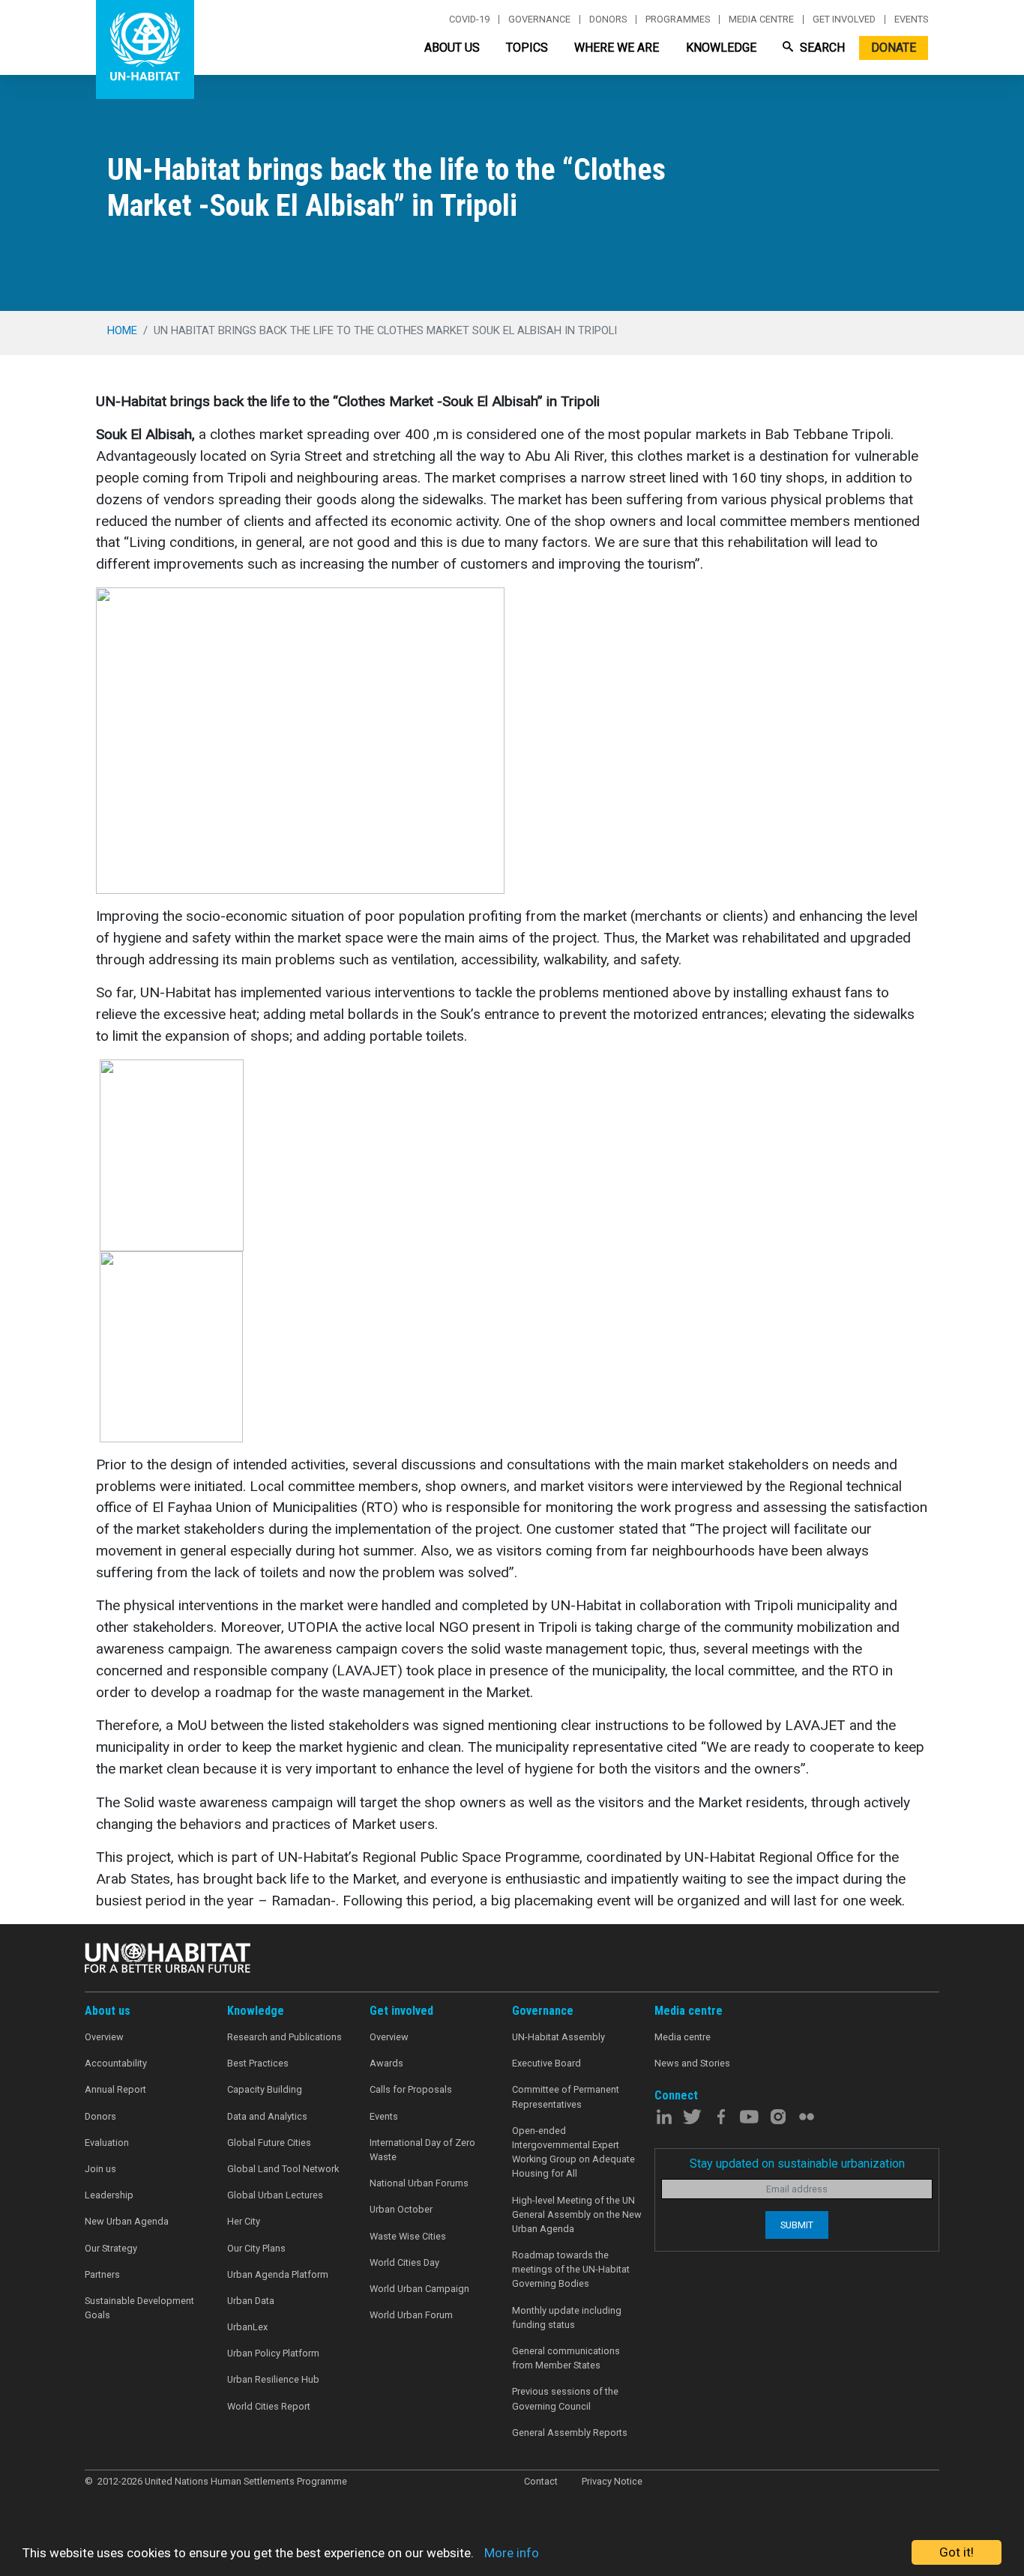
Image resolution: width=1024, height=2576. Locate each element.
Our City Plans (256, 2248)
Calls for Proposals (411, 2089)
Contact (541, 2481)
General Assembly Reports (570, 2433)
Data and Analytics (267, 2116)
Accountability (116, 2063)
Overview (104, 2037)
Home (122, 330)
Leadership (109, 2195)
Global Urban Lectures (275, 2195)
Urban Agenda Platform (278, 2274)
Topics (527, 48)
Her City (244, 2221)
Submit (797, 2225)
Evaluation (107, 2143)
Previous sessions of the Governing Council (565, 2398)
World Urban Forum (411, 2315)
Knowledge (721, 48)
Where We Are (617, 48)
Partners (102, 2274)
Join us (100, 2169)
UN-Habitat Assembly (558, 2037)
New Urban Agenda (127, 2221)
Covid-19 (469, 19)
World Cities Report (269, 2406)
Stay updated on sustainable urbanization (797, 2164)
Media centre (761, 19)
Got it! (957, 2552)
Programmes (678, 19)
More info (512, 2553)
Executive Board (546, 2063)
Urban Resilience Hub (273, 2379)
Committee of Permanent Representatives (566, 2096)
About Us (452, 48)
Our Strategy (111, 2248)
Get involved (844, 19)
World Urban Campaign (419, 2289)
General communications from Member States (566, 2358)
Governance (539, 19)
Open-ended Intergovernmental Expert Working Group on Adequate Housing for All (573, 2152)
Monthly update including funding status (567, 2318)
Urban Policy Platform (273, 2353)
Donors (608, 19)
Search (821, 48)
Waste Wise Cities (408, 2236)
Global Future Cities (269, 2143)
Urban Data (251, 2301)
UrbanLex (247, 2327)
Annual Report (115, 2089)
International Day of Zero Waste (422, 2150)
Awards (386, 2063)
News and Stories (692, 2063)
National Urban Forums (419, 2183)
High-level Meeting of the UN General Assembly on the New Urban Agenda (577, 2214)
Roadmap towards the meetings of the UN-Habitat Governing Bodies (571, 2269)
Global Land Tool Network (283, 2169)
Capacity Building (265, 2089)
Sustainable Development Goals (139, 2308)
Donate (894, 48)
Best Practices (258, 2063)
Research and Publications (284, 2037)
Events (911, 19)
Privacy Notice (612, 2481)
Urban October (401, 2209)
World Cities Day (404, 2262)
